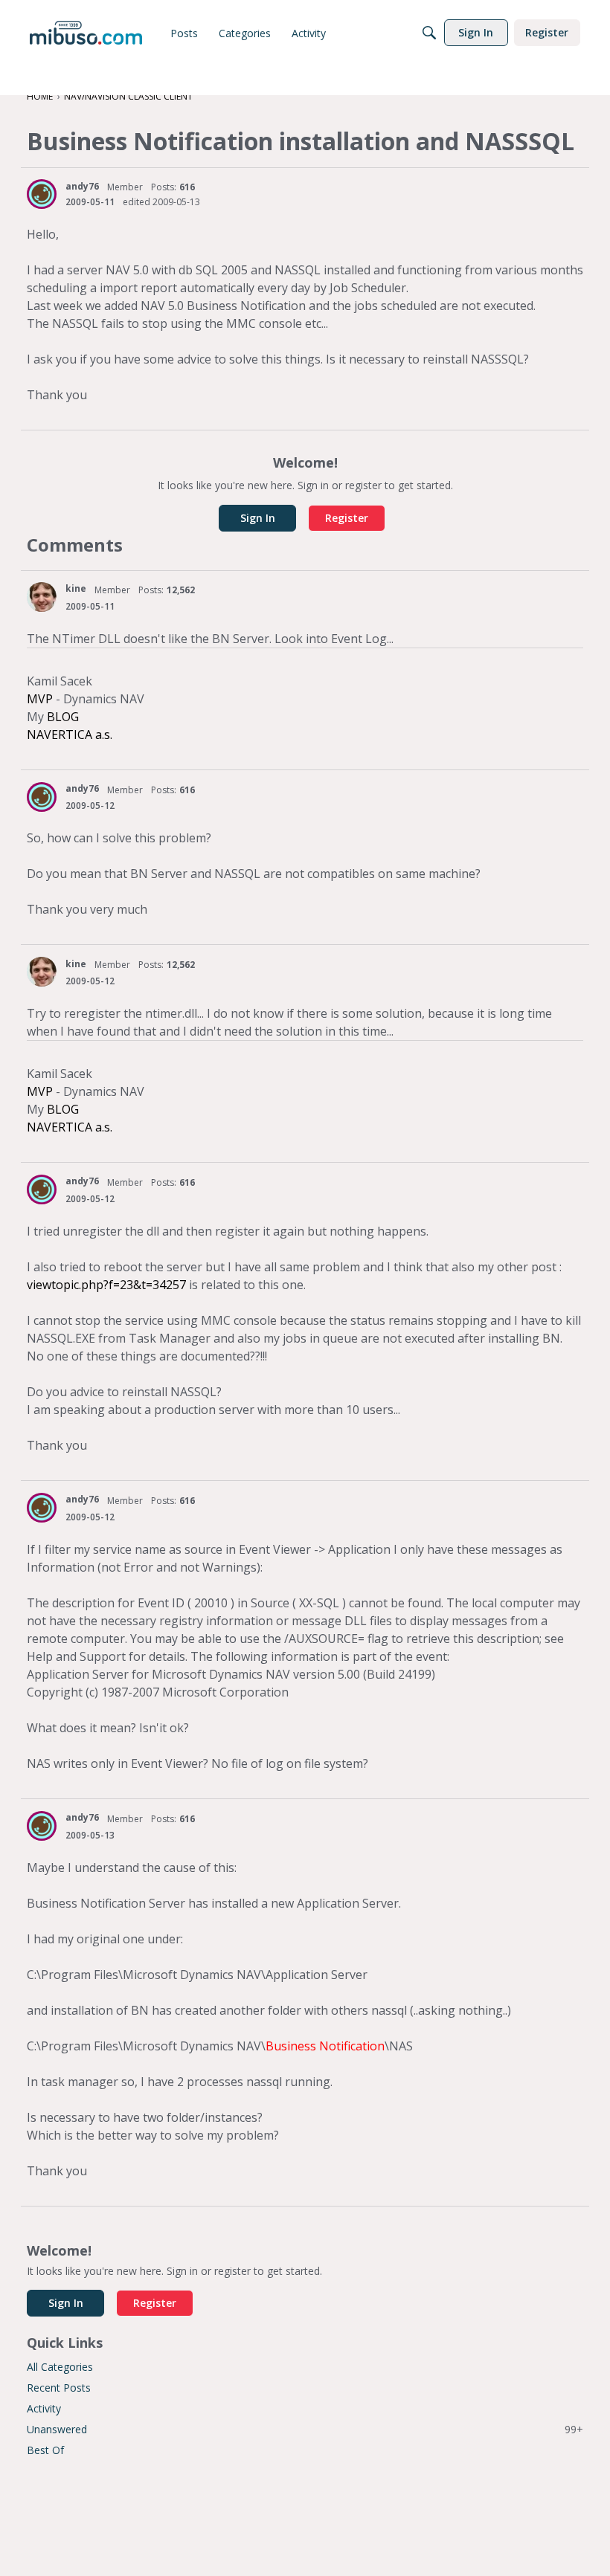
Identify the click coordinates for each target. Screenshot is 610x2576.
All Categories (60, 2367)
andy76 (82, 186)
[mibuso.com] (86, 33)
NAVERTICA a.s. (70, 735)
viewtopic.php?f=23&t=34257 (106, 1285)
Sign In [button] (258, 518)
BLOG (63, 717)
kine (76, 588)
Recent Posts (59, 2388)
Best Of (45, 2450)
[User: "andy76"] (42, 194)
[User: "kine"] (42, 597)
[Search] (429, 33)
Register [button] (347, 518)
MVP (40, 699)
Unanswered (305, 2429)
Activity (44, 2408)
